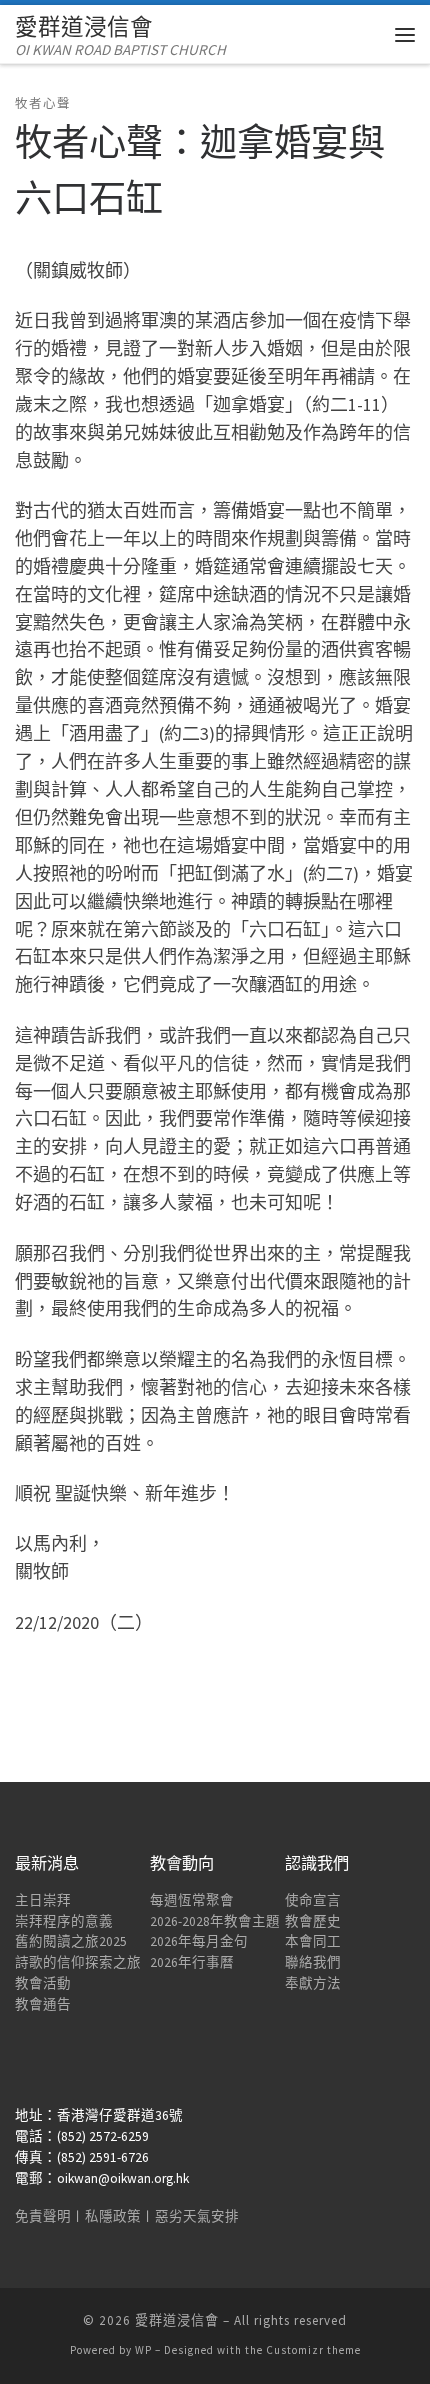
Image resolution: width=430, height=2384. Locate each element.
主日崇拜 (43, 1900)
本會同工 (313, 1941)
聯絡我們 (313, 1962)
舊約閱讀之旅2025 (71, 1941)
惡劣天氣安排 (197, 2216)
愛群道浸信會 (177, 2320)
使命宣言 (313, 1900)
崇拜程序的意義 (64, 1921)
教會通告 (43, 2004)
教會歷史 (313, 1921)
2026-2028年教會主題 (215, 1921)
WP (143, 2350)
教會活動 (43, 1983)
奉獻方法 (313, 1983)
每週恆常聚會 (192, 1900)
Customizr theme (313, 2350)
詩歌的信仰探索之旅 (78, 1962)
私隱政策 (113, 2216)
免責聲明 (43, 2216)
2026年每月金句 (199, 1941)
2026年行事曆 (192, 1962)
